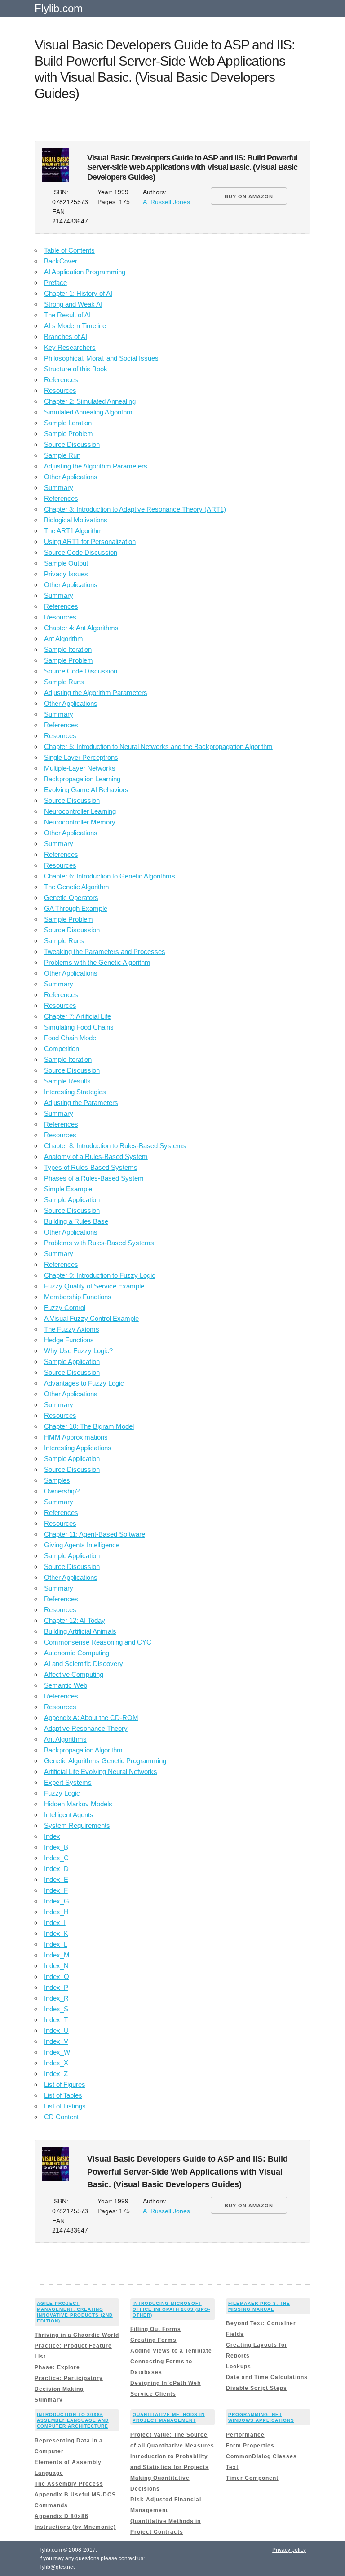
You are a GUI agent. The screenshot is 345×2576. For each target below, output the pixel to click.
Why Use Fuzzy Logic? (78, 1351)
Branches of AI (66, 336)
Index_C (56, 1858)
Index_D (56, 1869)
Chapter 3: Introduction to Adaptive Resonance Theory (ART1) (135, 509)
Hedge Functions (69, 1340)
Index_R (56, 1998)
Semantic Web (66, 1685)
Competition (62, 1049)
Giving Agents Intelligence (82, 1545)
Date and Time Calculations (267, 2377)
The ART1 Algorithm (73, 531)
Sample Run (62, 455)
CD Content (61, 2117)
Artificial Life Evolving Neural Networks (101, 1772)
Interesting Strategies (75, 1092)
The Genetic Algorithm (77, 887)
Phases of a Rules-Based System (94, 1178)
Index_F (56, 1890)
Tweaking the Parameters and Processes (105, 952)
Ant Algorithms (65, 1739)
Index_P (56, 1987)
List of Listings (65, 2106)
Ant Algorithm (64, 639)
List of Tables (63, 2095)
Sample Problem (69, 434)
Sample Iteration (68, 423)
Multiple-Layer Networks (80, 768)
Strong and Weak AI (73, 304)
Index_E (56, 1879)
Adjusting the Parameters (81, 1103)
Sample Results (67, 1081)
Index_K (56, 1933)
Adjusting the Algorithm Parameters (96, 466)
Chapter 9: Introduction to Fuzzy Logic (100, 1275)
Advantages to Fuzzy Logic (84, 1383)
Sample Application (72, 1200)
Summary (59, 488)
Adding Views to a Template (171, 2351)
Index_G (57, 1901)
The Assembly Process (69, 2484)
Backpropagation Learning (82, 779)
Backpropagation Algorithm (83, 1750)
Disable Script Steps (257, 2388)
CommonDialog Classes (261, 2456)
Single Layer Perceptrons (81, 757)
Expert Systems (68, 1782)
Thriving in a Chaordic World (77, 2335)
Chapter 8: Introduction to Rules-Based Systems (115, 1146)
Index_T (56, 2020)
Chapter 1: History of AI (78, 293)
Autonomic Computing (77, 1653)
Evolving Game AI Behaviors (86, 790)
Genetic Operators (71, 898)
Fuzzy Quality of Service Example (94, 1286)
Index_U (56, 2030)
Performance (245, 2435)
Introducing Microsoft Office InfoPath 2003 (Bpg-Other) (171, 2309)
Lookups (239, 2367)
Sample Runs (64, 682)
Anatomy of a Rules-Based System (96, 1157)
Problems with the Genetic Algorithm (97, 962)
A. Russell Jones (166, 202)
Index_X (56, 2063)
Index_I (55, 1923)
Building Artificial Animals (80, 1631)
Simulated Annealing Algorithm (88, 412)
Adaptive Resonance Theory (86, 1728)
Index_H (56, 1912)
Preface (55, 283)
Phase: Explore (57, 2367)
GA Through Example (76, 908)
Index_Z (56, 2074)
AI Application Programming (85, 272)
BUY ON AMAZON (249, 196)
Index (52, 1836)
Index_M (57, 1955)
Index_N (56, 1966)
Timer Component (252, 2478)
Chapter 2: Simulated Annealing (90, 401)
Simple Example (68, 1189)
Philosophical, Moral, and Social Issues (101, 358)
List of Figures (65, 2084)
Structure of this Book (76, 369)
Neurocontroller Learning (80, 811)
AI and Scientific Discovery (84, 1664)
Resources (60, 390)
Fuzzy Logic (62, 1793)
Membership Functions (78, 1297)
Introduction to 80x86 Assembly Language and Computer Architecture (73, 2420)
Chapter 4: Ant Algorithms (81, 628)
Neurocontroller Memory (80, 822)
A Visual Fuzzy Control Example (91, 1318)
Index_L (56, 1944)
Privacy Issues (66, 574)
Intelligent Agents (69, 1815)
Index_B (56, 1847)
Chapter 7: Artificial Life (77, 1016)
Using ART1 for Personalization (90, 541)
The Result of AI (67, 315)
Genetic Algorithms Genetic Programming (105, 1761)
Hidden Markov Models (78, 1804)
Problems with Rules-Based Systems (99, 1243)
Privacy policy (289, 2550)
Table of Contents (69, 250)
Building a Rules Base (76, 1221)
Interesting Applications (78, 1448)
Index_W (57, 2052)
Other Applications (71, 477)
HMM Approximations (76, 1437)
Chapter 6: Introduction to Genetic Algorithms (110, 876)
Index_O (57, 1977)
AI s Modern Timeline (75, 326)
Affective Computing (74, 1674)
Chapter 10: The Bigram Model (89, 1426)
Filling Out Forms (156, 2329)
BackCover (61, 261)
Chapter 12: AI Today (75, 1620)
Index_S (56, 2009)
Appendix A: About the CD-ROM (91, 1718)
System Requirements (77, 1825)
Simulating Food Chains (79, 1027)
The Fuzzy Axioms (72, 1329)
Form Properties (250, 2446)
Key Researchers (70, 347)
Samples (57, 1480)
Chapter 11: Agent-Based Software (95, 1534)
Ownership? (62, 1491)
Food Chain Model (71, 1038)
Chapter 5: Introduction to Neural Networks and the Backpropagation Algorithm (158, 747)
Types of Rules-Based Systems (91, 1167)
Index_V (56, 2041)
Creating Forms (153, 2340)
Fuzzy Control (65, 1308)
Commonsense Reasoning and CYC (98, 1642)
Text (232, 2467)
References (61, 380)
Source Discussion (72, 444)
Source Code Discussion (81, 552)
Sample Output (66, 563)
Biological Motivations (76, 520)
